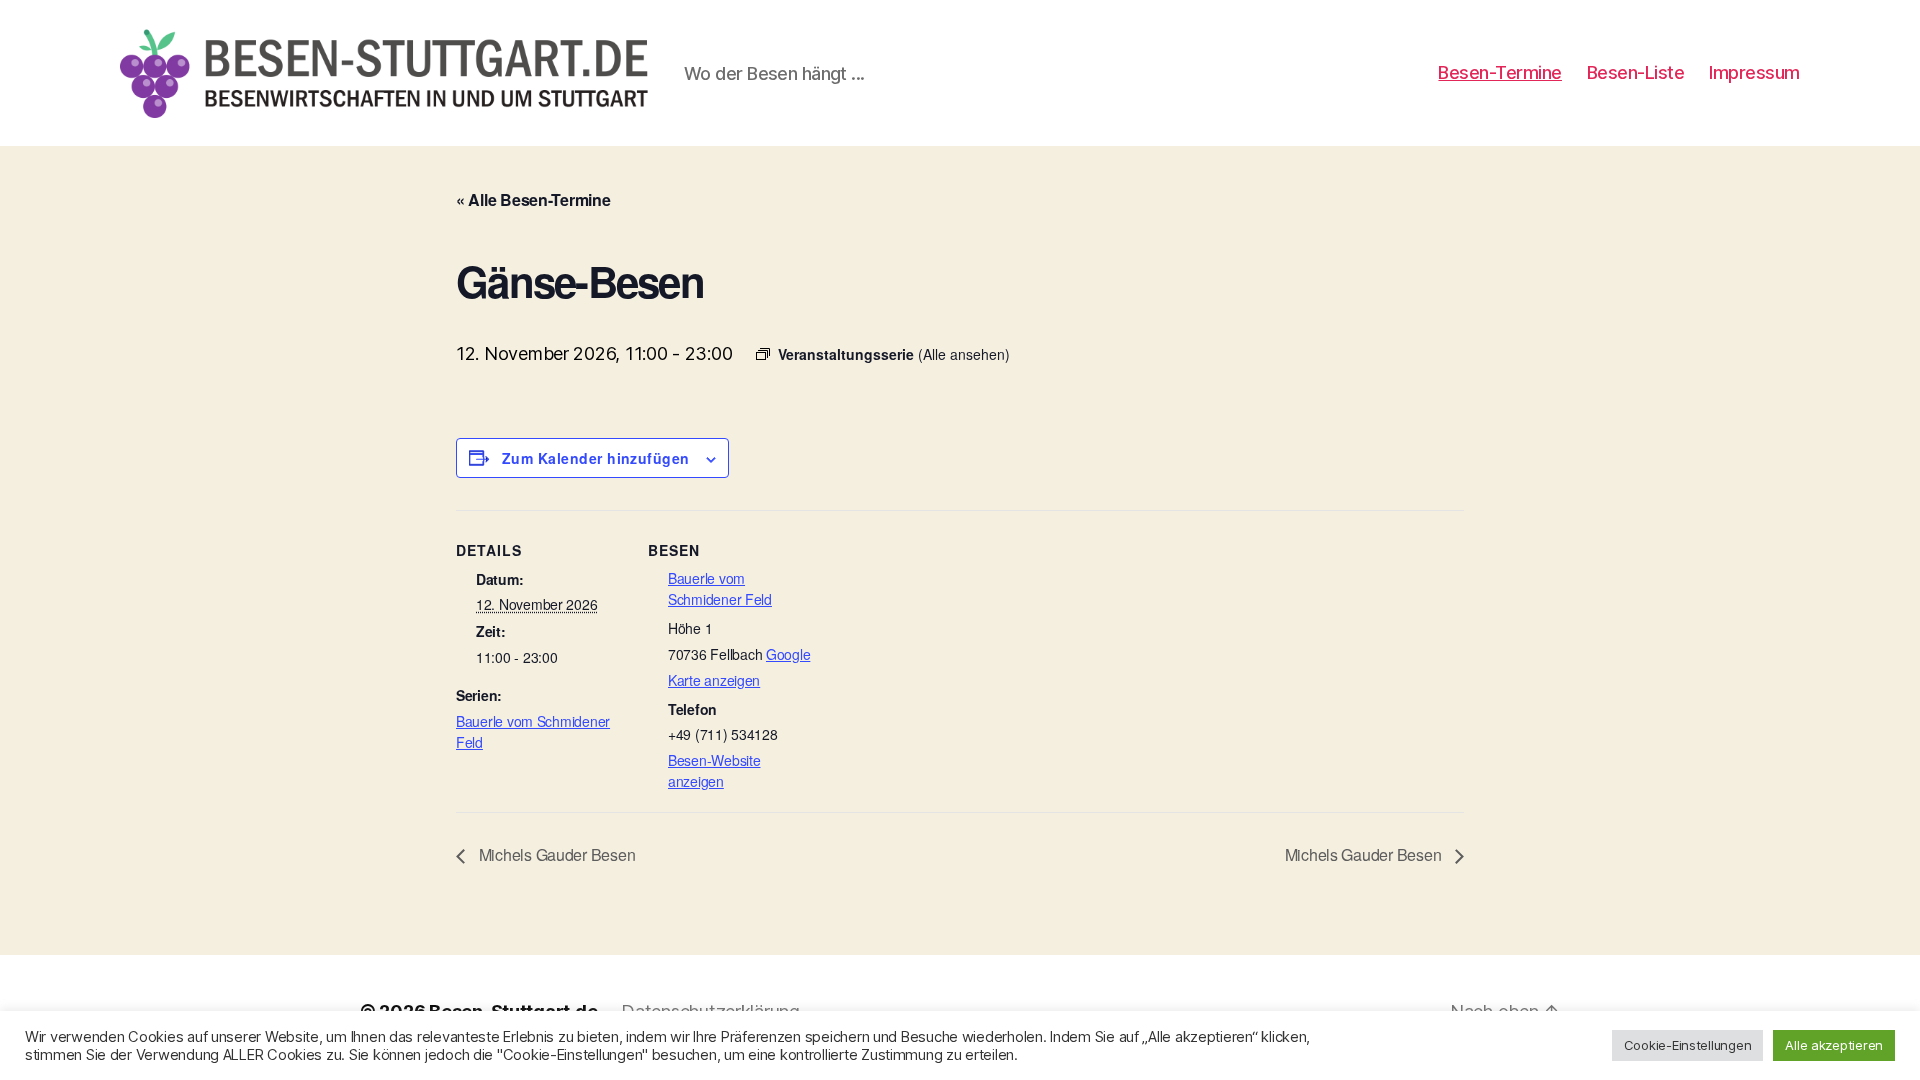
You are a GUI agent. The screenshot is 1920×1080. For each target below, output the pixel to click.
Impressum (1754, 72)
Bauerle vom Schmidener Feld (720, 588)
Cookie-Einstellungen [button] (1688, 1045)
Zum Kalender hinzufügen (596, 458)
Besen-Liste (1636, 72)
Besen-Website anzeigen (714, 770)
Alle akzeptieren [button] (1834, 1045)
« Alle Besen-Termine (533, 199)
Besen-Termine (1500, 72)
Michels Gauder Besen (555, 854)
